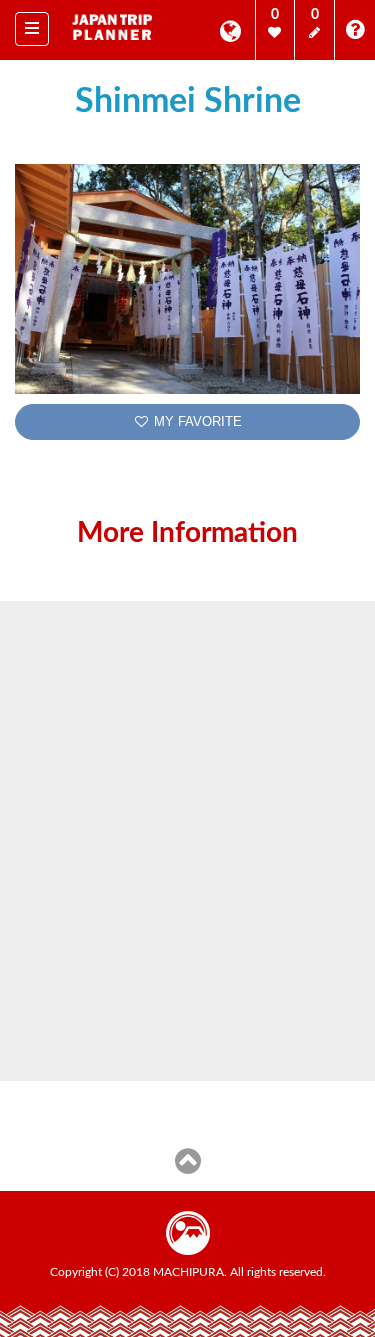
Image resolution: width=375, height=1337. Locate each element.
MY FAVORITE (196, 421)
